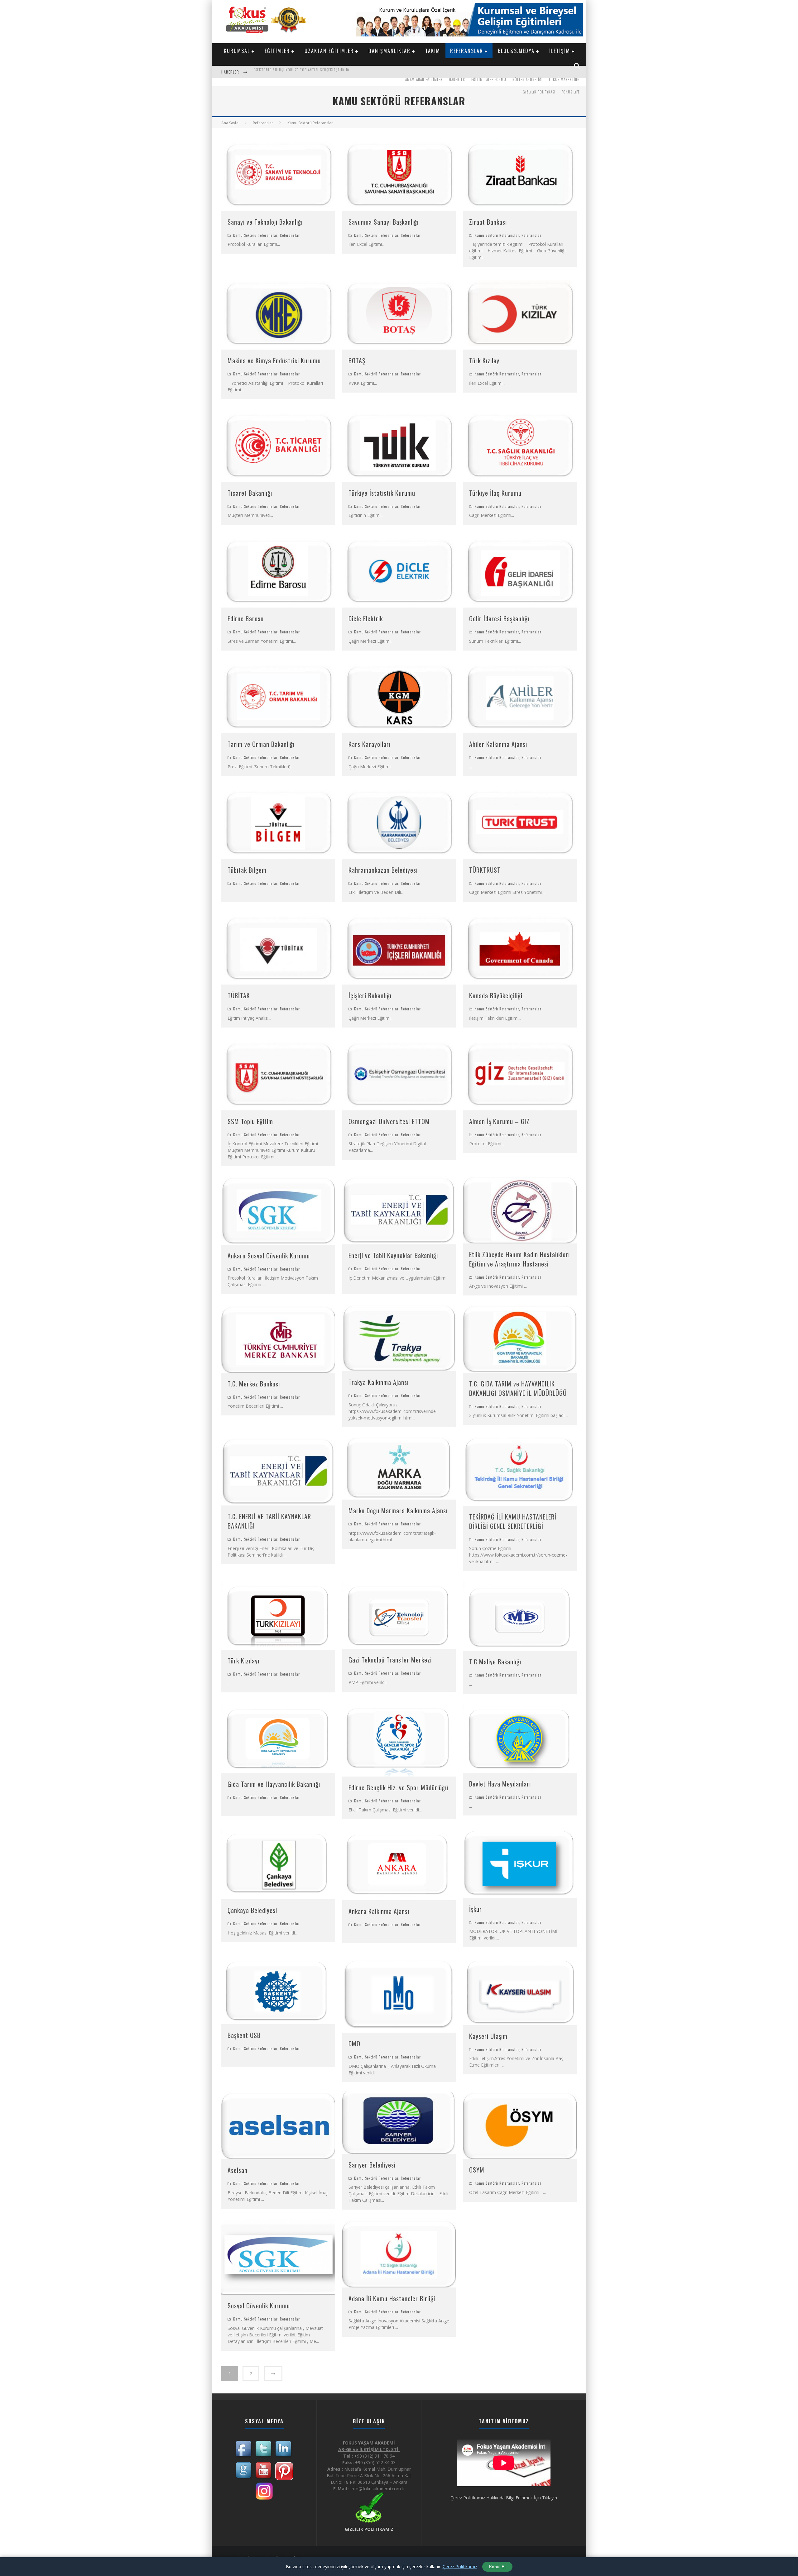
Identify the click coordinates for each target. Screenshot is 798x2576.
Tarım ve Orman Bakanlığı (261, 744)
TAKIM (433, 51)
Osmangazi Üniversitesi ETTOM (389, 1121)
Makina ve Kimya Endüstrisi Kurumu (274, 360)
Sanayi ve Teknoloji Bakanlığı (265, 222)
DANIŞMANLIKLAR (389, 51)
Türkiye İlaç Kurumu (495, 493)
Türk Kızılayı (243, 1661)
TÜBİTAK (239, 995)
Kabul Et (497, 2567)
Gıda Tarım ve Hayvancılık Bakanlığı (274, 1784)
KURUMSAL (237, 51)
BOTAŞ (357, 360)
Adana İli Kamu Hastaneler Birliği (392, 2298)
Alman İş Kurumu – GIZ (499, 1121)
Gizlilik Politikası (539, 92)
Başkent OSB (244, 2035)
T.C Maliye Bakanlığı (495, 1662)
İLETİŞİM (560, 51)
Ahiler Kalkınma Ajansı (498, 744)
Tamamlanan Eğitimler (423, 79)
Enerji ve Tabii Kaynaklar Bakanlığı (393, 1255)
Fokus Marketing (564, 79)
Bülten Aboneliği (528, 79)
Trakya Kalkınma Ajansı (379, 1382)
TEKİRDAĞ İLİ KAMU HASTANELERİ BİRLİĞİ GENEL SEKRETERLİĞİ (513, 1521)
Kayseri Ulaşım (488, 2036)
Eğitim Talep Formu (489, 79)
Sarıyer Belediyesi (372, 2165)
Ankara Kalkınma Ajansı (379, 1911)
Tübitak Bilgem (247, 870)
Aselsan (238, 2170)
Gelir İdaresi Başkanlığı (499, 618)
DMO (354, 2044)
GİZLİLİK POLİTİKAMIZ (369, 2529)
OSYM (477, 2170)
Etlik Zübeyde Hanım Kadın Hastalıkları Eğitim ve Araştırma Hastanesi (519, 1259)
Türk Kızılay (484, 360)
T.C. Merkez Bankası (254, 1384)
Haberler (457, 79)
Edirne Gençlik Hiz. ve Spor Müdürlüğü (398, 1787)
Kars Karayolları (370, 744)
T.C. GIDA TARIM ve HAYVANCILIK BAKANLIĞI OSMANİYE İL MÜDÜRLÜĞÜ (518, 1388)
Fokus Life (571, 92)
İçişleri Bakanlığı (370, 995)
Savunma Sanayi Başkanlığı (384, 222)
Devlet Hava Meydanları (500, 1784)
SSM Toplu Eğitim (250, 1121)
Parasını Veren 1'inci (272, 73)
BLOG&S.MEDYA (516, 51)
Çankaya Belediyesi (252, 1910)
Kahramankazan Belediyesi (383, 870)
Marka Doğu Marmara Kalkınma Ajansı (398, 1510)
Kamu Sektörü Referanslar (255, 235)
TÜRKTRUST (485, 870)
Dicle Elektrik (366, 618)
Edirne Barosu (246, 618)
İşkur (476, 1909)
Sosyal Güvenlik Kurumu (259, 2306)
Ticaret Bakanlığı (250, 493)
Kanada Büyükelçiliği (496, 995)
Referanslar (290, 235)
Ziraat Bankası (488, 222)
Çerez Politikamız (460, 2566)
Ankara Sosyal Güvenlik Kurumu (269, 1256)
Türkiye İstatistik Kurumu (382, 493)
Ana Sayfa (230, 123)
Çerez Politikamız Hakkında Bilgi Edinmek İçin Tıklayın (504, 2498)
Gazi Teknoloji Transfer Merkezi (390, 1660)
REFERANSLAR (467, 51)
